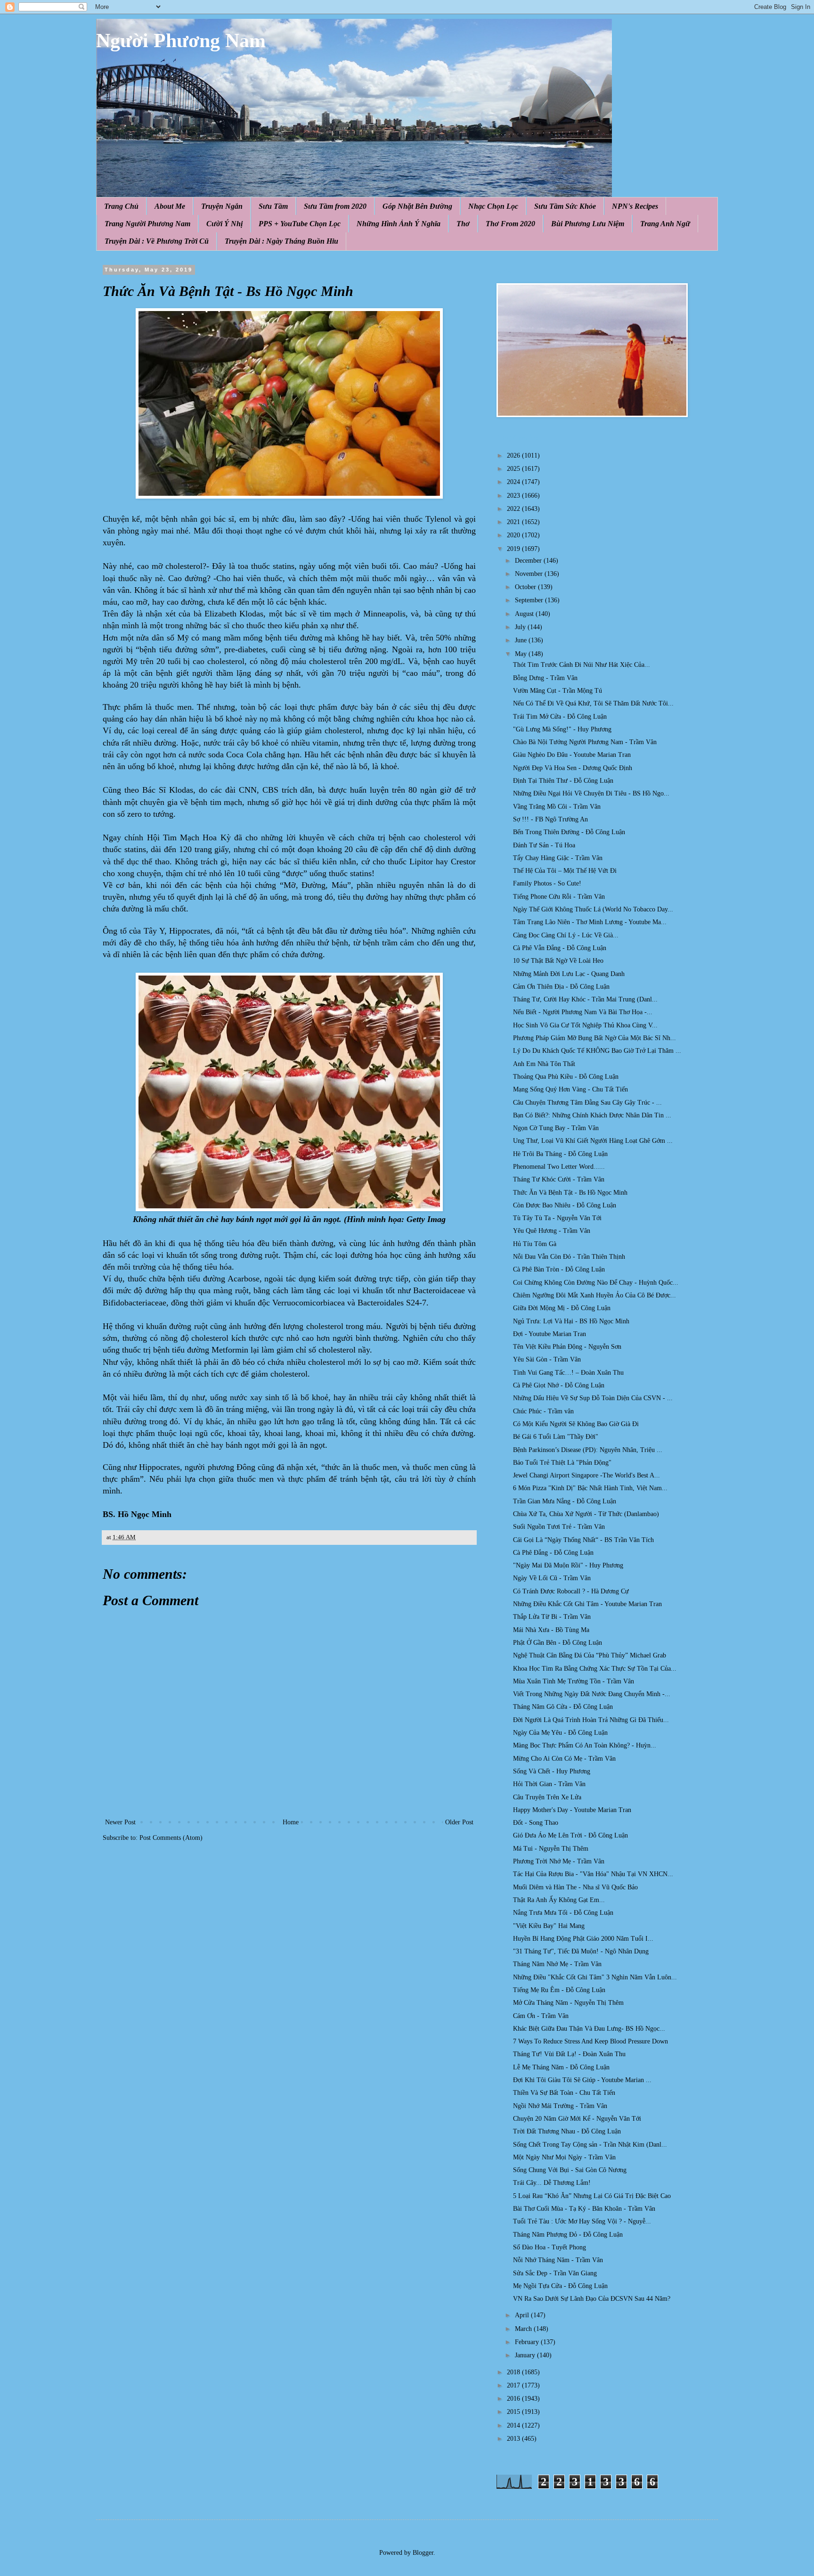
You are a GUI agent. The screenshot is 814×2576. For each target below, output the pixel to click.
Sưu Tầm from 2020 (335, 206)
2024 (514, 482)
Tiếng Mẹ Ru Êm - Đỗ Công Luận (559, 1990)
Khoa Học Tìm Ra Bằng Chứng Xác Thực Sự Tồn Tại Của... (595, 1669)
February (528, 2342)
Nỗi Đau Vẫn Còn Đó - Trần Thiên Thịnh (569, 1257)
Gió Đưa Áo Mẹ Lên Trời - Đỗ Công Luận (570, 1835)
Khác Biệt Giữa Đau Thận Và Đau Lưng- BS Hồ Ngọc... (589, 2029)
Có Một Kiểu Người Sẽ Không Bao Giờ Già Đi (576, 1424)
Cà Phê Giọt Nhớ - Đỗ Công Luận (559, 1385)
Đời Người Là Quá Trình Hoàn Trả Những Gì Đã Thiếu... (591, 1720)
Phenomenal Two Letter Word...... (559, 1167)
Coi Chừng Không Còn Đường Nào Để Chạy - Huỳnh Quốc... (596, 1283)
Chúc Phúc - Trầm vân (543, 1411)
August (525, 614)
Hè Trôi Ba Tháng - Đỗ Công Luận (560, 1154)
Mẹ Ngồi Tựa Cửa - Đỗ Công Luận (560, 2286)
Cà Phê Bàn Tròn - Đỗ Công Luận (559, 1269)
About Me (170, 206)
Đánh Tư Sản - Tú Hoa (544, 845)
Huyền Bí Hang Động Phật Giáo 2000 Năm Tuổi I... (583, 1939)
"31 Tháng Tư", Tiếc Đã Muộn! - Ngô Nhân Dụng (581, 1951)
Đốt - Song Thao (536, 1823)
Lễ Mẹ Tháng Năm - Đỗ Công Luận (561, 2067)
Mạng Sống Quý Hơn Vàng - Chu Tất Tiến (570, 1089)
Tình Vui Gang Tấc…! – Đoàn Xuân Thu (568, 1373)
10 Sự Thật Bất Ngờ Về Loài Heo (558, 961)
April (523, 2315)
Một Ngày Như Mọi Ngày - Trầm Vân (564, 2157)
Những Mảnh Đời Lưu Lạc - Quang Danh (569, 974)
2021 (514, 522)
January (526, 2355)
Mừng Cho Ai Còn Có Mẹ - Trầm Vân (564, 1759)
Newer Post (120, 1822)
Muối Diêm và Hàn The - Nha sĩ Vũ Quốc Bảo (575, 1887)
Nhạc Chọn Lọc (493, 206)
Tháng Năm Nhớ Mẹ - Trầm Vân (557, 1964)
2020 (514, 535)
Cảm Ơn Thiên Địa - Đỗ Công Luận (561, 987)
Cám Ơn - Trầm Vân (541, 2016)
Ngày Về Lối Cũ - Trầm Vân (552, 1578)
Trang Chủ (121, 206)
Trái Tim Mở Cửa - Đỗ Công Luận (560, 717)
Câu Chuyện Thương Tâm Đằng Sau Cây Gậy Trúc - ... (587, 1103)
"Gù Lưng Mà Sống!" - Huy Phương (562, 729)
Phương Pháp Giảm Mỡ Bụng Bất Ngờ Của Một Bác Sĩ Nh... (594, 1038)
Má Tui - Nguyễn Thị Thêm (551, 1849)
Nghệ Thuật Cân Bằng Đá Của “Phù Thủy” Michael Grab (590, 1655)
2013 (514, 2439)
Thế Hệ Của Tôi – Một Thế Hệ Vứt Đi (565, 871)
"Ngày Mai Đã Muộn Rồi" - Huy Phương (568, 1565)
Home (291, 1822)
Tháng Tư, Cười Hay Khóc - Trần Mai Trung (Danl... (585, 999)
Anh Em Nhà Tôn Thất (544, 1064)
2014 (514, 2425)
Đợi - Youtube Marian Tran (549, 1334)
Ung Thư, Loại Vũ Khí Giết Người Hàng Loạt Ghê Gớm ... (593, 1141)
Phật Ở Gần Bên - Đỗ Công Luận (558, 1643)
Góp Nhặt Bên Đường (417, 206)
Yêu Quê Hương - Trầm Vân (552, 1231)
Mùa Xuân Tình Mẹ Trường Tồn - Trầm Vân (574, 1681)
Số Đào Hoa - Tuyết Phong (549, 2247)
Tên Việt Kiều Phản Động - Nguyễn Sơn (567, 1347)
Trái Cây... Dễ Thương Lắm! (552, 2183)
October (526, 587)
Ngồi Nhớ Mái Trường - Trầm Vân (560, 2106)
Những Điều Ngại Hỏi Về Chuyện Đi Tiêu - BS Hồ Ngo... (591, 793)
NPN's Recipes (635, 206)
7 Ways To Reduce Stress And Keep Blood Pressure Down (590, 2041)
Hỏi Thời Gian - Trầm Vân (549, 1784)
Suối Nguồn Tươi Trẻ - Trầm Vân (559, 1527)
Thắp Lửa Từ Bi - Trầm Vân (552, 1617)
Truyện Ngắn (222, 206)
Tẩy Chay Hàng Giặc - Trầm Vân (558, 858)
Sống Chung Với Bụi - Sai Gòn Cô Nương (570, 2170)
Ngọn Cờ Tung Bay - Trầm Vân (556, 1128)
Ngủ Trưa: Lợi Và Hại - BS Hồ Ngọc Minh (571, 1321)
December (529, 561)
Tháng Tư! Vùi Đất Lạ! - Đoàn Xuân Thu (569, 2054)
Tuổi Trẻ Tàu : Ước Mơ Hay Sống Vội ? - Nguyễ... (582, 2221)
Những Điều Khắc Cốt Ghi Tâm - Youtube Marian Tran (587, 1604)
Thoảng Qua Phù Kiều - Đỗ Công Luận (566, 1077)
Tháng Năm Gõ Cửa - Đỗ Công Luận (563, 1707)
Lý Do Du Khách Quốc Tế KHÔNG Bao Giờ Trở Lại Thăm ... (597, 1051)
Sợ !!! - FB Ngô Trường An (550, 819)
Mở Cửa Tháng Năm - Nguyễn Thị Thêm (568, 2003)
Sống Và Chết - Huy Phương (552, 1771)
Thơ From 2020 (510, 224)
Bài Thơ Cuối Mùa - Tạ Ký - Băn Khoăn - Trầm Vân (584, 2209)
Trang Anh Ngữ (665, 224)
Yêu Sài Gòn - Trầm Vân (547, 1359)
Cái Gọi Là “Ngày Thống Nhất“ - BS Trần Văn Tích (583, 1540)
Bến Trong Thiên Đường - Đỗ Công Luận (569, 832)
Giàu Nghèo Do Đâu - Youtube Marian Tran (572, 755)
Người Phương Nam (181, 41)
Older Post (459, 1822)
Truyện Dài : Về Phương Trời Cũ (157, 241)
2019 (514, 549)
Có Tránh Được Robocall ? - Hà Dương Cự (571, 1591)
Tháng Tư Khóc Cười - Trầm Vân (559, 1179)
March (524, 2329)
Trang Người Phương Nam (147, 224)
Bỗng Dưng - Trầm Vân (545, 678)
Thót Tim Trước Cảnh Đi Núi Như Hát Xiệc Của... (582, 665)
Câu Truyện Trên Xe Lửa (547, 1797)
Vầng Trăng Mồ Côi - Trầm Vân (557, 807)
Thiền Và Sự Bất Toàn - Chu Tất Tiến (564, 2093)
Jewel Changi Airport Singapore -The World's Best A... (586, 1475)
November (530, 574)
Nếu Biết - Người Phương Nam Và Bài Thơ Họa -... (583, 1012)
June (522, 640)
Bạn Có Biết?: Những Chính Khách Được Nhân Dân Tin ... (592, 1115)
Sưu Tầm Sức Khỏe (565, 206)
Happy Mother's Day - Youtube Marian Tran (572, 1810)
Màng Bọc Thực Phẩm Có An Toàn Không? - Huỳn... (585, 1745)
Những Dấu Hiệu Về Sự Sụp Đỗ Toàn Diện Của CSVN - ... (593, 1398)
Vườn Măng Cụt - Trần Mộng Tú (558, 691)
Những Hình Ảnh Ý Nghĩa (399, 224)
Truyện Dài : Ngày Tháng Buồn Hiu (281, 241)
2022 (514, 509)
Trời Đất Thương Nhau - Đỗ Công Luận (567, 2131)
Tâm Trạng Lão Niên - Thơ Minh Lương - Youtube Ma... (590, 922)
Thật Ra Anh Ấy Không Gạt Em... (559, 1900)
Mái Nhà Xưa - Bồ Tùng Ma (551, 1630)
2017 (514, 2385)
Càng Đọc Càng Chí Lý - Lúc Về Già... (566, 935)
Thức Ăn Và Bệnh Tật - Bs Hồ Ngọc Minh (570, 1193)
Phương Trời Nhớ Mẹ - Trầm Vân (559, 1861)
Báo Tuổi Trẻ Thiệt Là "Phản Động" (562, 1463)
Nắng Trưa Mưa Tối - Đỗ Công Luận (563, 1913)
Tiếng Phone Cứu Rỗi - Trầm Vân (559, 897)
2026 (514, 455)
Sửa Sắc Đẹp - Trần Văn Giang (555, 2273)
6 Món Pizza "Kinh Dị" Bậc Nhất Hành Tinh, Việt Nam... (590, 1488)
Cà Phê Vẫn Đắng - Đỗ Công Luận (560, 948)
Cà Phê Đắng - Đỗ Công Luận (553, 1553)
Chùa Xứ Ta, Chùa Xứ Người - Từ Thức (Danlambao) (586, 1514)
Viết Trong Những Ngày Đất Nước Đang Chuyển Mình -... (592, 1694)
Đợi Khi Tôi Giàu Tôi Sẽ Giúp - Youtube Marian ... (582, 2080)
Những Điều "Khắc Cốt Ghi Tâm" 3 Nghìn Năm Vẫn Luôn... (595, 1977)
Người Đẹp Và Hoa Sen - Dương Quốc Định (573, 768)
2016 (514, 2399)
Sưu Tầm (273, 206)
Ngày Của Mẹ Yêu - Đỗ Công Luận (560, 1733)
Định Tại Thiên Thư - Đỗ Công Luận (563, 781)
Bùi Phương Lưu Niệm (588, 224)
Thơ (463, 224)
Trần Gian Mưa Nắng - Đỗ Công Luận (565, 1501)
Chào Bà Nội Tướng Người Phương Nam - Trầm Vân (585, 742)
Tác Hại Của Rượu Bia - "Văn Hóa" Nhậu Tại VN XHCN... (593, 1874)
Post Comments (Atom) (171, 1838)
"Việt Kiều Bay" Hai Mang (549, 1926)
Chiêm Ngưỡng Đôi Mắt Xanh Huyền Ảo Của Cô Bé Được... (594, 1295)
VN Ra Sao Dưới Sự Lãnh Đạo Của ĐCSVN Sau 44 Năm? (592, 2299)
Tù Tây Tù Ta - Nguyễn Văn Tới (557, 1218)
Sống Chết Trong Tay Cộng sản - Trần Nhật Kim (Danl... (590, 2145)
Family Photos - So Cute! (547, 883)
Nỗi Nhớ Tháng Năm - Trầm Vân (558, 2260)
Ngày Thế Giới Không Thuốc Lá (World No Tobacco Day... (593, 909)
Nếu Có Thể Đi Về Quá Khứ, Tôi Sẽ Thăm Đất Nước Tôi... (593, 703)
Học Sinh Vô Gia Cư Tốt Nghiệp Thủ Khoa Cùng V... (585, 1025)
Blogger (423, 2553)
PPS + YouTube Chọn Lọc (300, 224)
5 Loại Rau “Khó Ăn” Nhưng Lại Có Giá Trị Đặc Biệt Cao (592, 2196)
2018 (514, 2372)
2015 (514, 2412)
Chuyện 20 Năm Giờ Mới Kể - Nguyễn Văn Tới (577, 2119)
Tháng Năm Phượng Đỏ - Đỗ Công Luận (568, 2235)
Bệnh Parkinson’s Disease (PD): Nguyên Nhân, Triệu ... (588, 1450)
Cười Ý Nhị (224, 224)
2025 (514, 469)
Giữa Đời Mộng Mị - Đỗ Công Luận (562, 1308)
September (530, 600)
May (522, 654)
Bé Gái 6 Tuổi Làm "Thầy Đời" (556, 1437)
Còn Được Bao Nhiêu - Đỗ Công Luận (565, 1205)
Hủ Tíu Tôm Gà (535, 1244)
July (521, 627)
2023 (514, 496)
